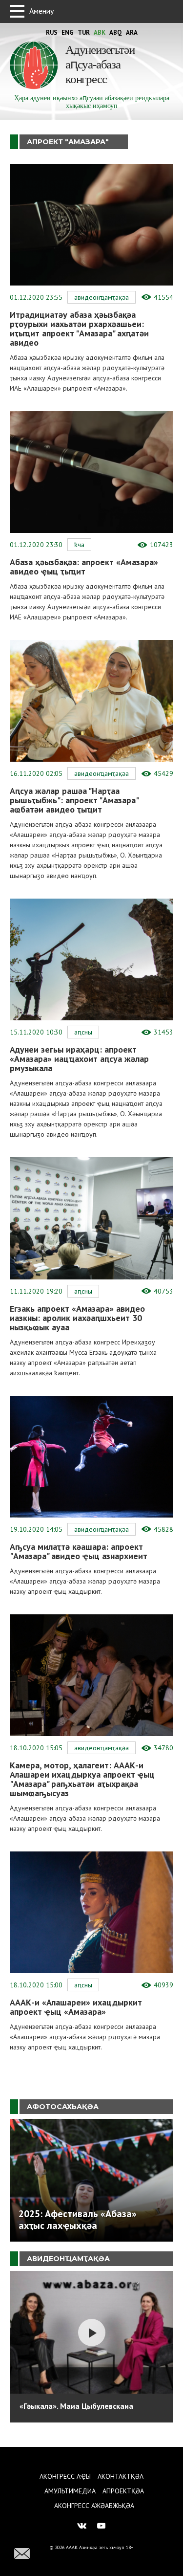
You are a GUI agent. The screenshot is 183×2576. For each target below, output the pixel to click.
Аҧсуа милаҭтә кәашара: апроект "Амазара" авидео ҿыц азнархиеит (79, 1551)
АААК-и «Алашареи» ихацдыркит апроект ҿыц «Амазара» (76, 2007)
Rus (52, 33)
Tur (84, 33)
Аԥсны (83, 1032)
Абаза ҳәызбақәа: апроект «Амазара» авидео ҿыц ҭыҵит (84, 567)
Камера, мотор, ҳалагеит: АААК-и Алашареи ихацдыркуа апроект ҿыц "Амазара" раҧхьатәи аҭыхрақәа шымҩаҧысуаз (82, 1779)
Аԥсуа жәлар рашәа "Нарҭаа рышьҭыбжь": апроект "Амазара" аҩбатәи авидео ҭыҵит (74, 800)
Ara (132, 33)
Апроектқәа (123, 2491)
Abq (116, 33)
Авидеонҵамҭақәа (102, 297)
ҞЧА (79, 545)
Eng (68, 33)
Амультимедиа (70, 2491)
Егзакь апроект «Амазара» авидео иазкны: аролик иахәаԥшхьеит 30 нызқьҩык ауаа (77, 1318)
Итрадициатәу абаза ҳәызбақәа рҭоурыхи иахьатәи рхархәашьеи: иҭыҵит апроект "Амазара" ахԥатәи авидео (79, 329)
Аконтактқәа (121, 2476)
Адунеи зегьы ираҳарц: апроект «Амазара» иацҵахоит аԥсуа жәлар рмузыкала (79, 1059)
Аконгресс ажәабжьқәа (94, 2506)
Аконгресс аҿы (65, 2476)
